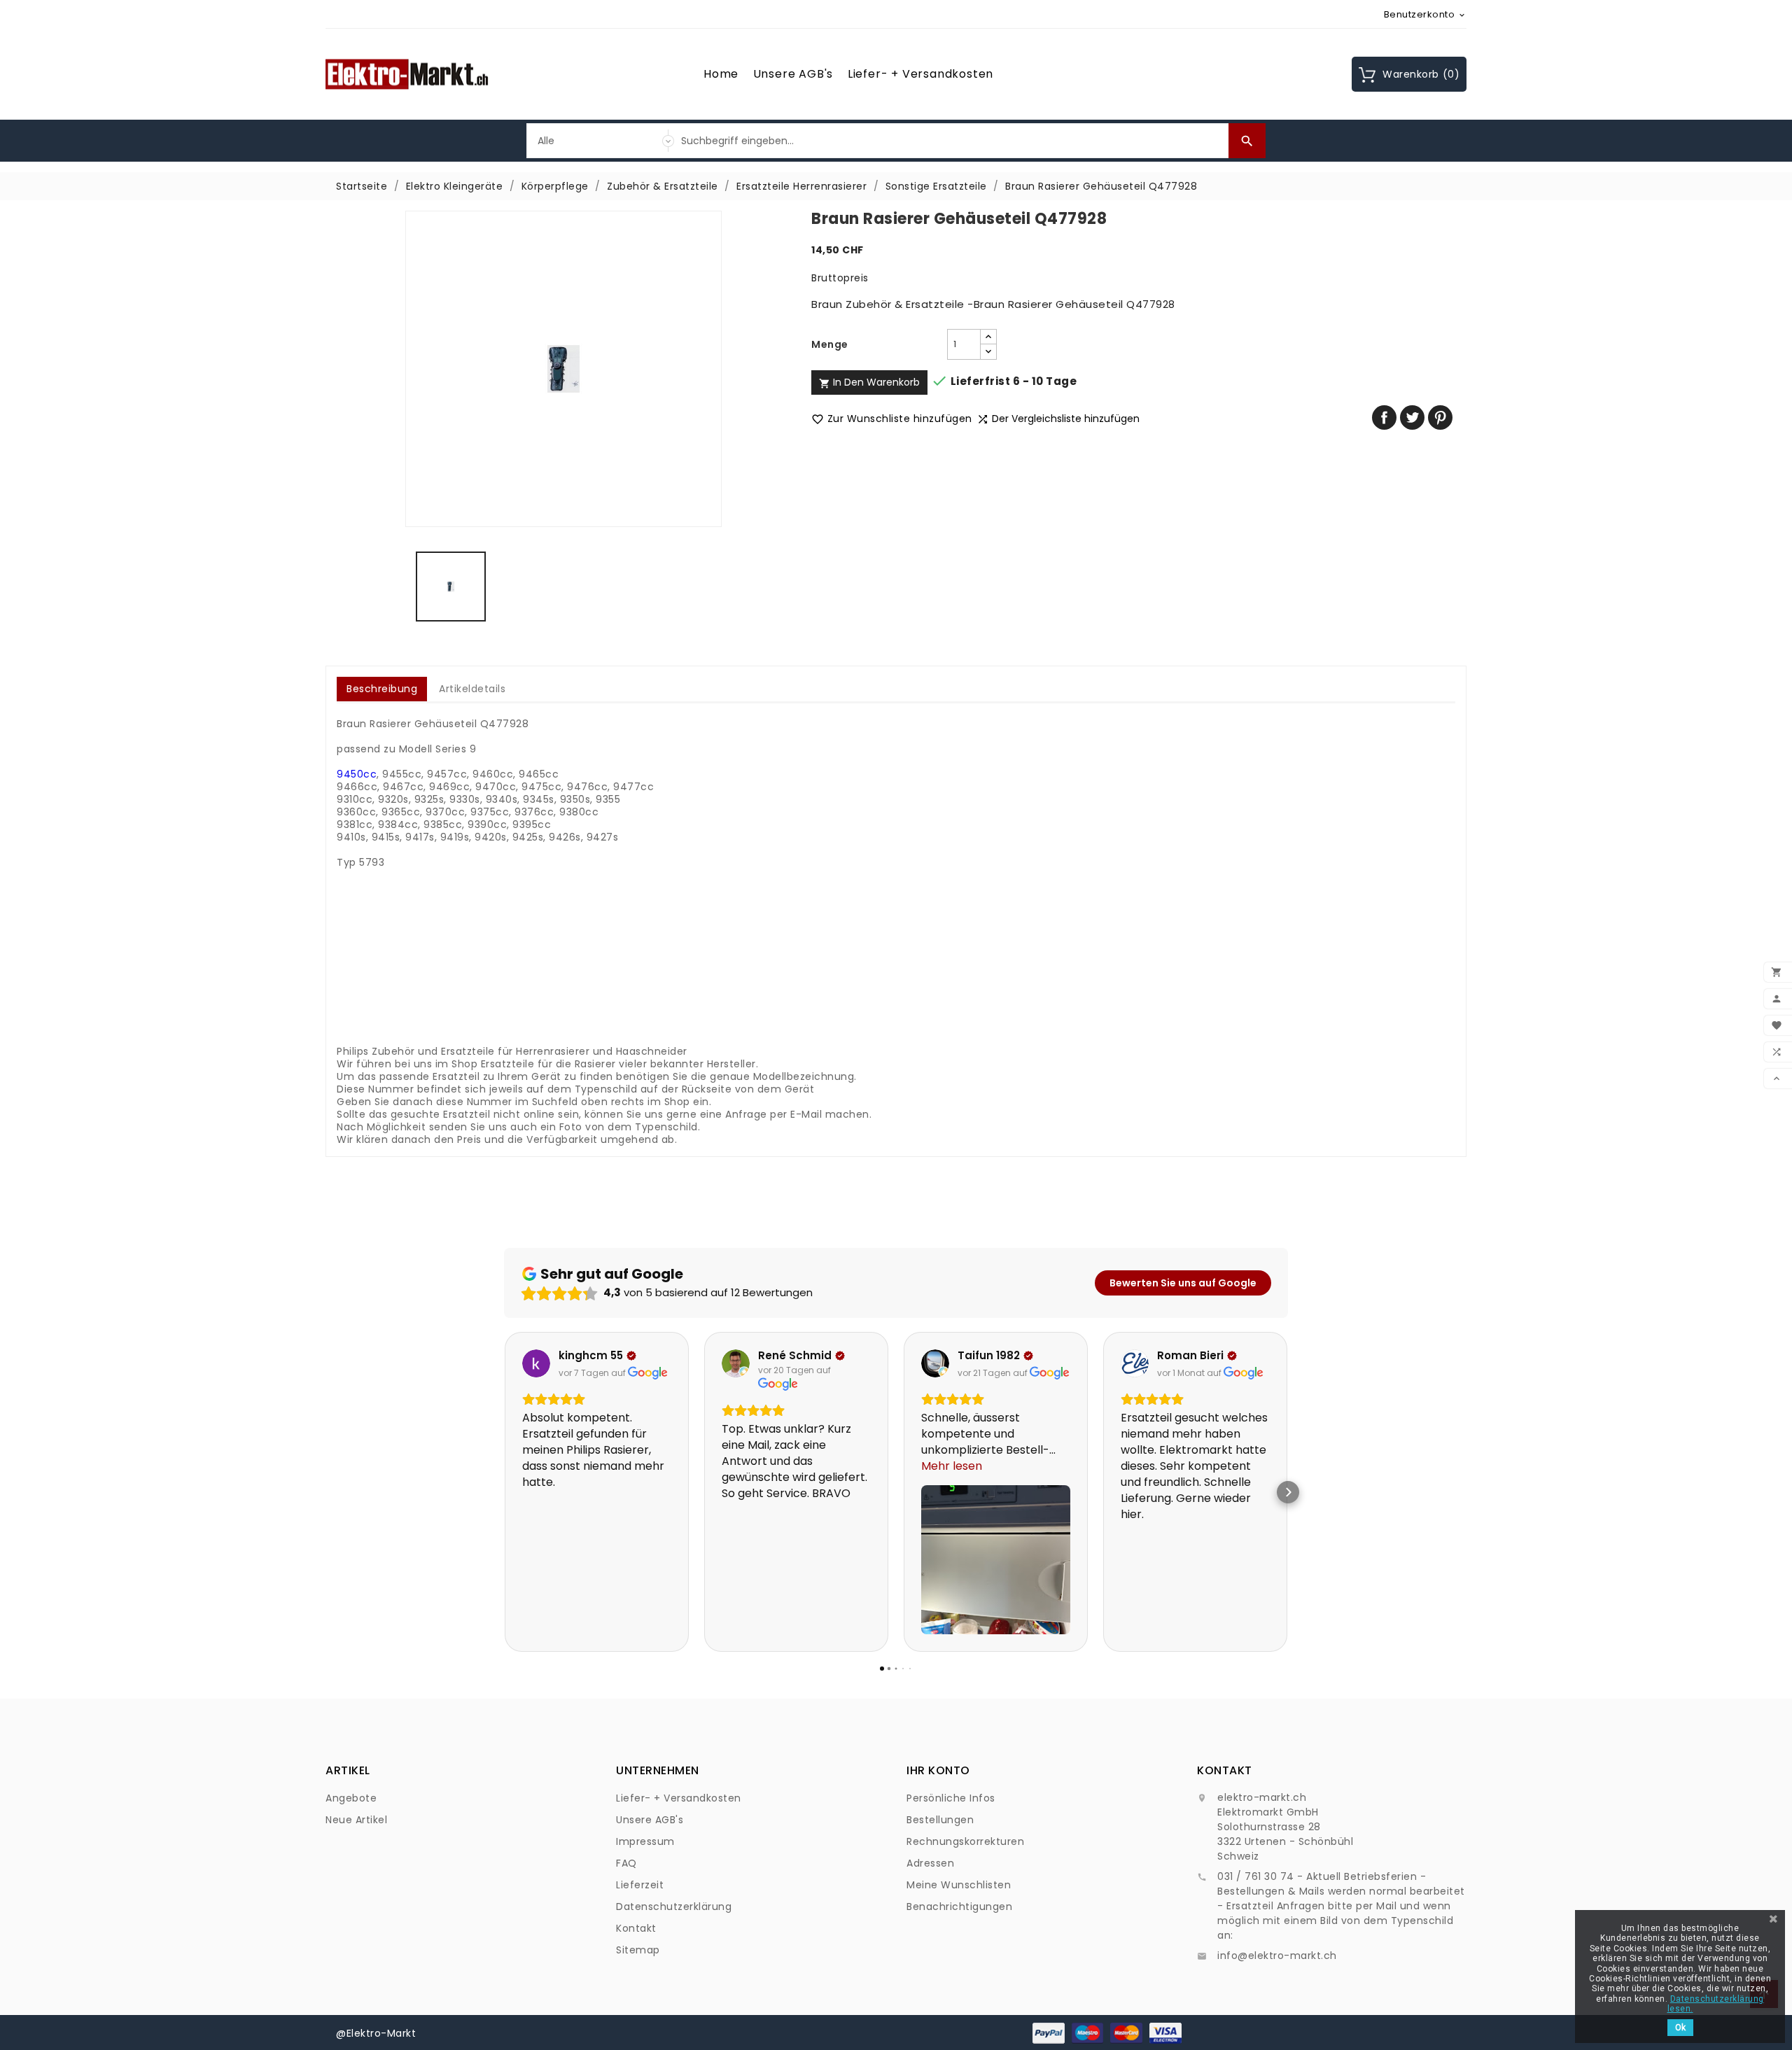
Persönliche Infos (951, 1798)
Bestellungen (940, 1820)
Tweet (1412, 417)
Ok (1680, 2028)
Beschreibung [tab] (382, 689)
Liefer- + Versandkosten (920, 74)
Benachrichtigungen (959, 1907)
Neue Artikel (356, 1820)
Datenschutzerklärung (674, 1907)
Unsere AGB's (793, 74)
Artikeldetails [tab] (472, 689)
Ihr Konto (938, 1770)
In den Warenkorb (869, 382)
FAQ (626, 1863)
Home (721, 74)
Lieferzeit (640, 1885)
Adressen (930, 1863)
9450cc (357, 774)
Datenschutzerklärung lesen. (1716, 2004)
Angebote (351, 1798)
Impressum (645, 1841)
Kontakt (636, 1928)
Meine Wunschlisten (959, 1885)
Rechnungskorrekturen (965, 1841)
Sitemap (638, 1950)
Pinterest (1440, 417)
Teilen (1384, 417)
